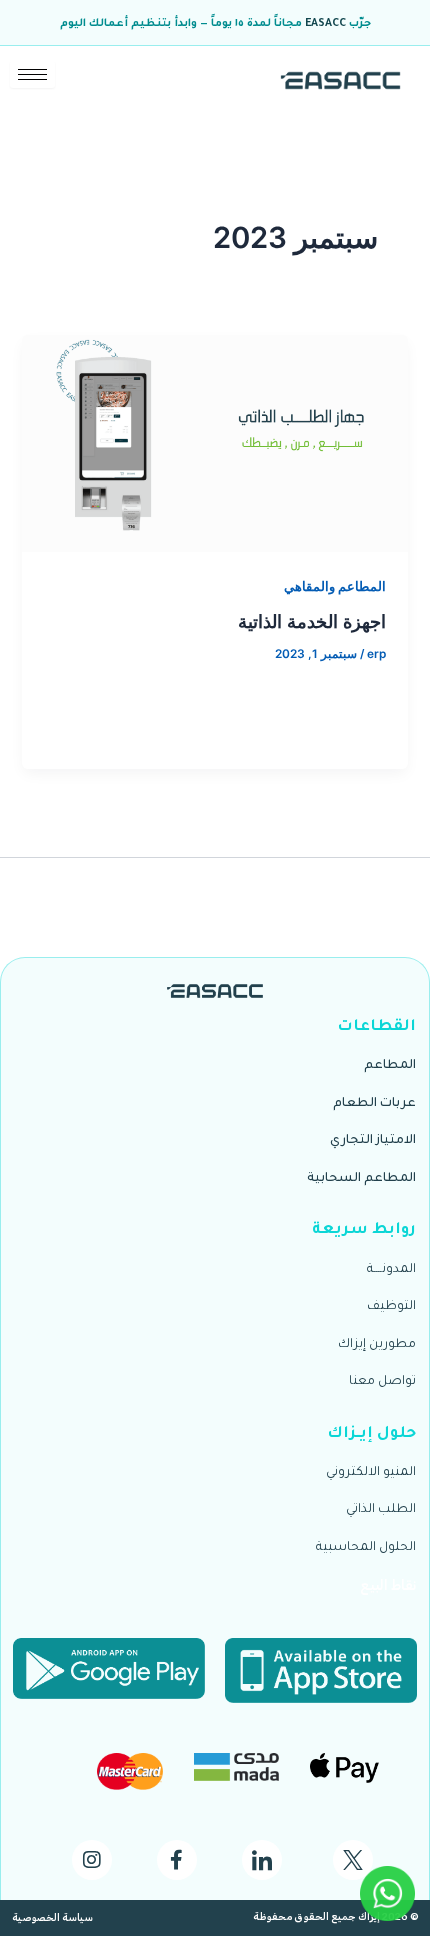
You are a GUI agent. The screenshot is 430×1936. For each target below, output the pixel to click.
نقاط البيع (388, 1585)
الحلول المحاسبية (366, 1548)
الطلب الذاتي (381, 1510)
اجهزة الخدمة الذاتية (312, 621)
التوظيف (391, 1307)
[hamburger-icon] (32, 74)
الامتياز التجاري (373, 1141)
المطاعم (390, 1066)
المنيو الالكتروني (371, 1473)
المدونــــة (391, 1270)
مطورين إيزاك (377, 1345)
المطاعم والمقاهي (335, 586)
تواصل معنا (382, 1382)
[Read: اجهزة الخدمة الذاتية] (214, 443)
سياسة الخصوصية (52, 1918)
